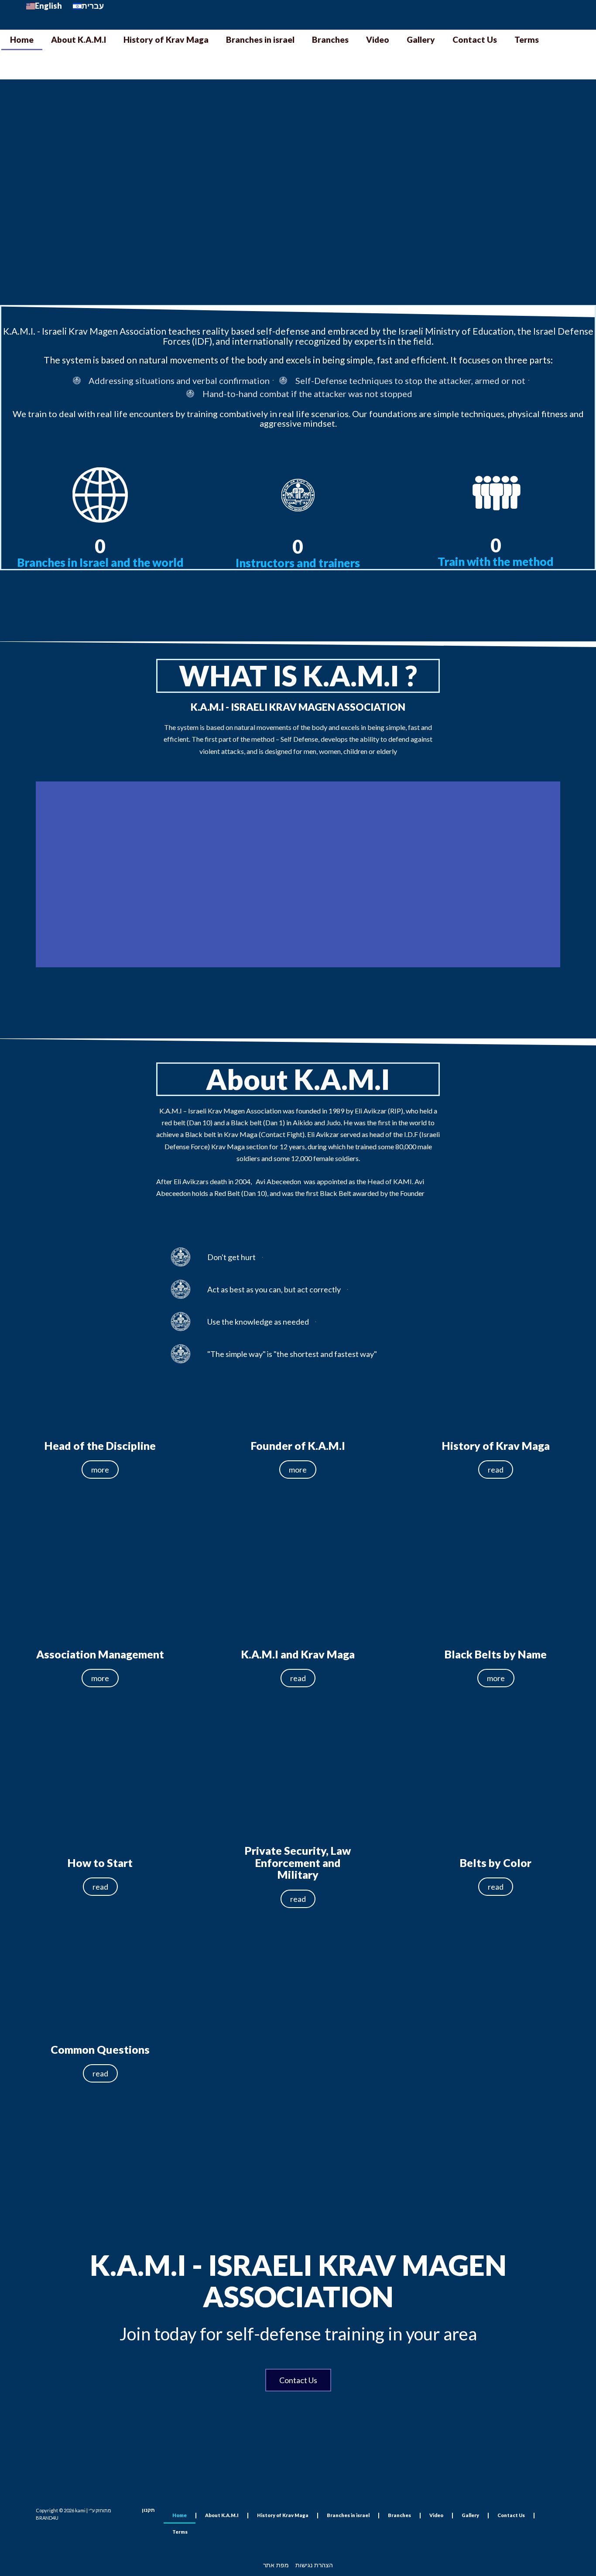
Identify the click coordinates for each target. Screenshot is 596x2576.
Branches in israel (260, 39)
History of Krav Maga (166, 39)
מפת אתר (276, 2565)
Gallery (421, 39)
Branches (330, 39)
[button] (310, 192)
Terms (527, 39)
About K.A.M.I (79, 39)
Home (22, 39)
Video (378, 39)
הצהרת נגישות (314, 2565)
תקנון (148, 2510)
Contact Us (475, 39)
